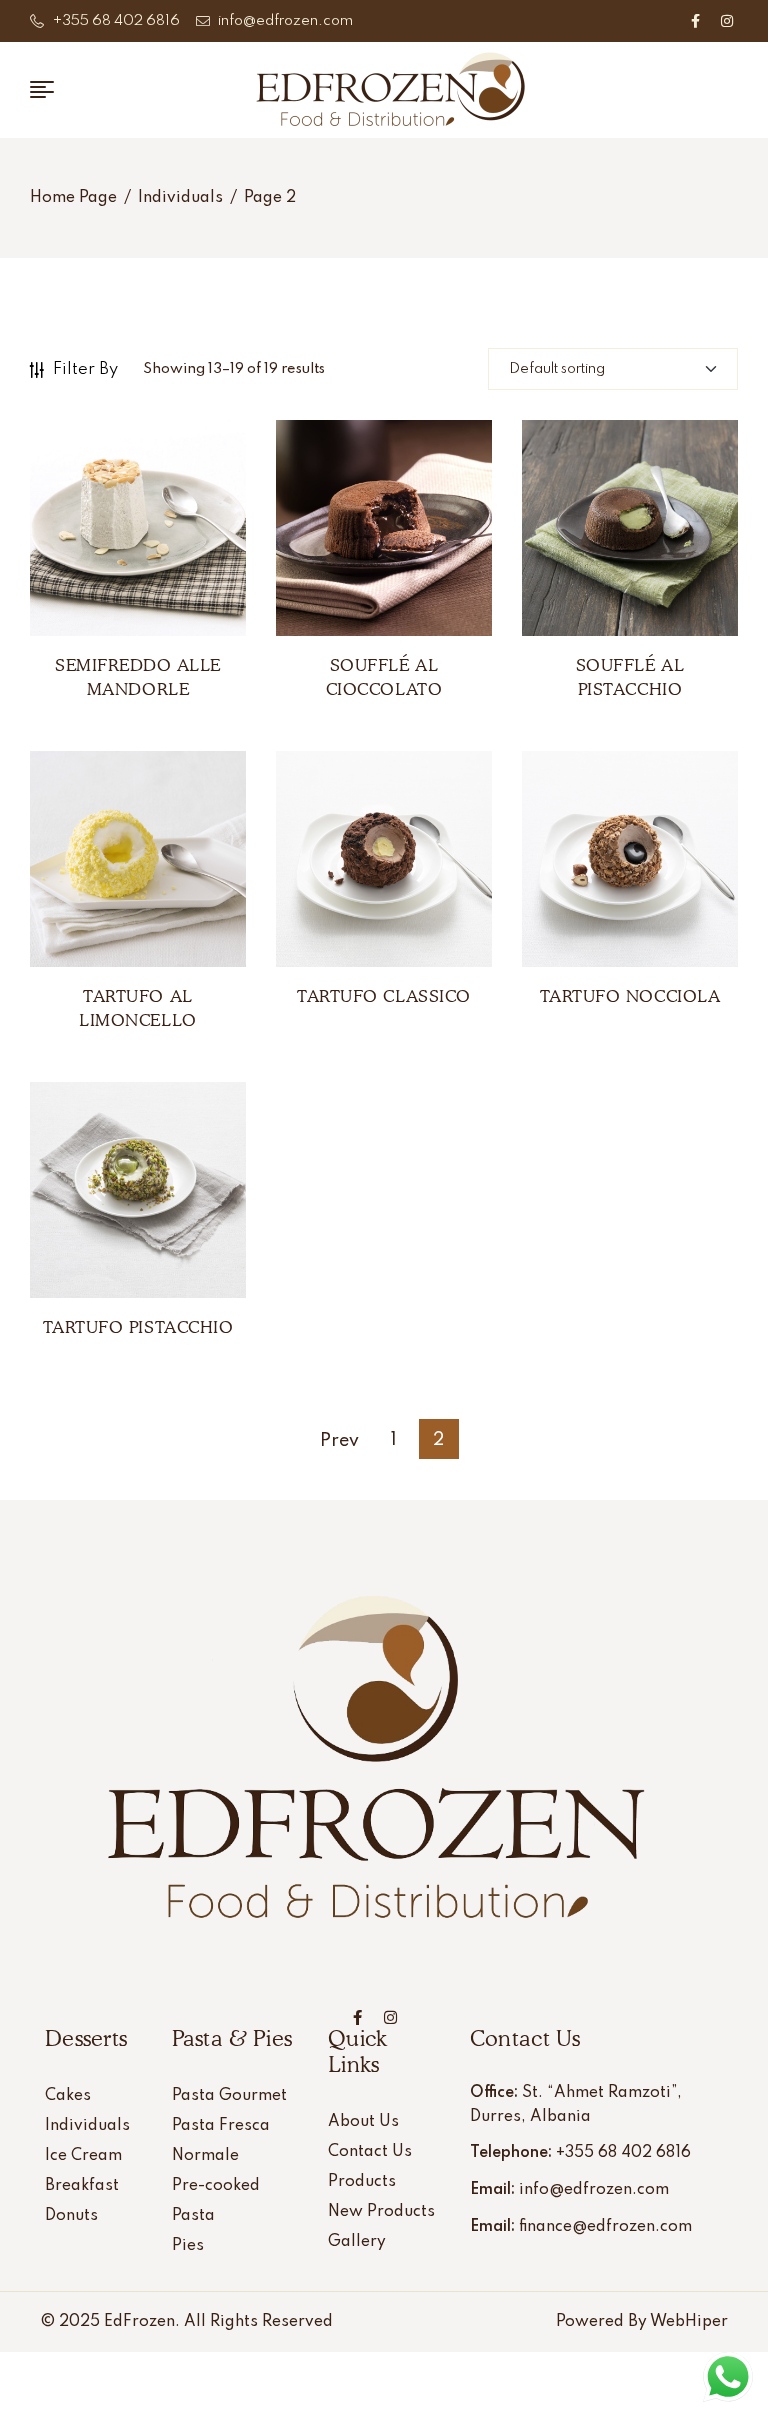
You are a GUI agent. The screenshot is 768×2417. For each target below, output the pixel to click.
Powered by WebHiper (642, 2322)
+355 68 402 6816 (623, 2153)
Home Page (73, 198)
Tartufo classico (383, 996)
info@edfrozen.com (594, 2190)
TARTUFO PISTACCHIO (138, 1327)
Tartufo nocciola (630, 996)
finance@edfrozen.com (605, 2227)
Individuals (180, 198)
